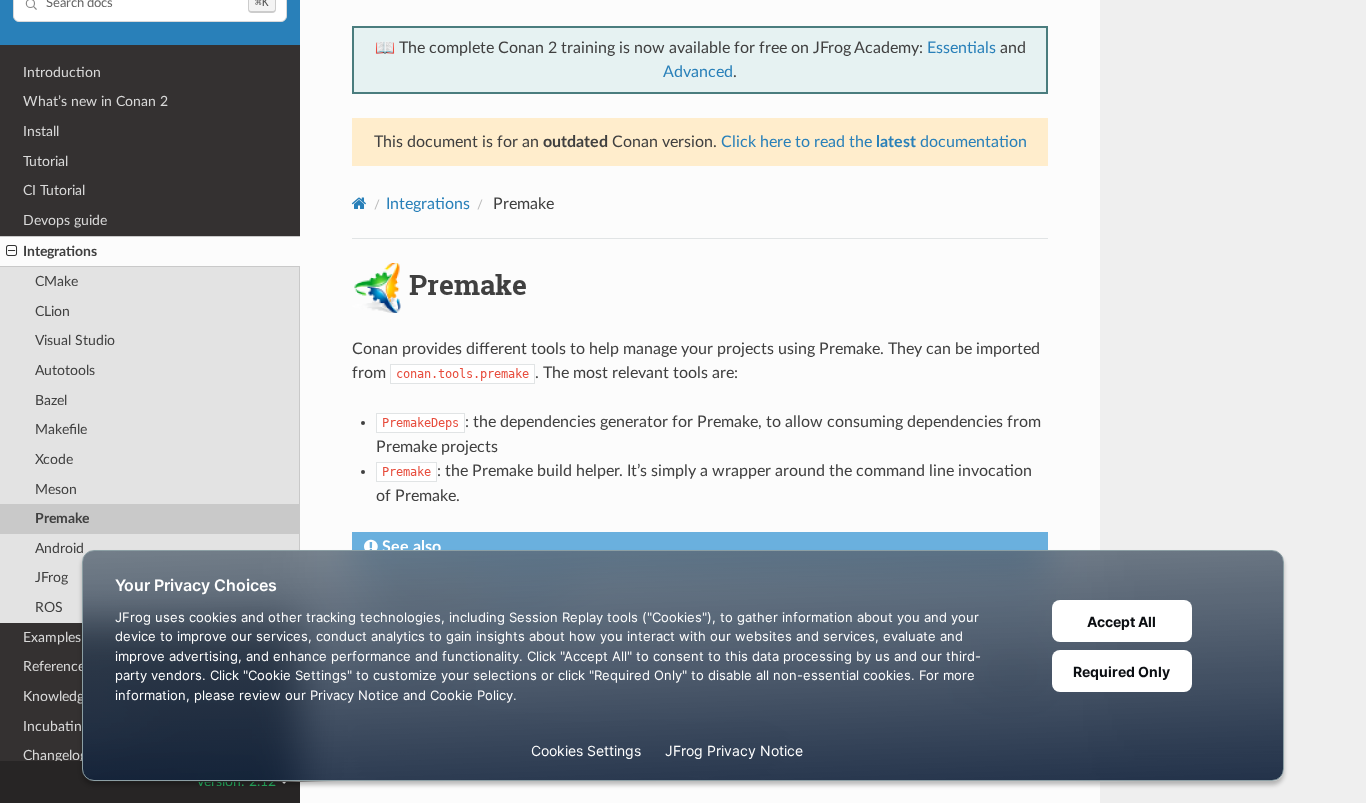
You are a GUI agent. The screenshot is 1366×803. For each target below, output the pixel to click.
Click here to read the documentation (874, 142)
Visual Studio (75, 340)
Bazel (51, 400)
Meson (56, 489)
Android (59, 548)
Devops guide (65, 220)
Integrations (60, 251)
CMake (56, 281)
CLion (52, 311)
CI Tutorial (54, 190)
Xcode (54, 459)
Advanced (698, 72)
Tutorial (45, 161)
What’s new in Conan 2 (95, 101)
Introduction (62, 72)
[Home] (359, 203)
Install (41, 131)
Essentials (961, 48)
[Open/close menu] (11, 252)
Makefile (61, 429)
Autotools (65, 370)
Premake (62, 518)
